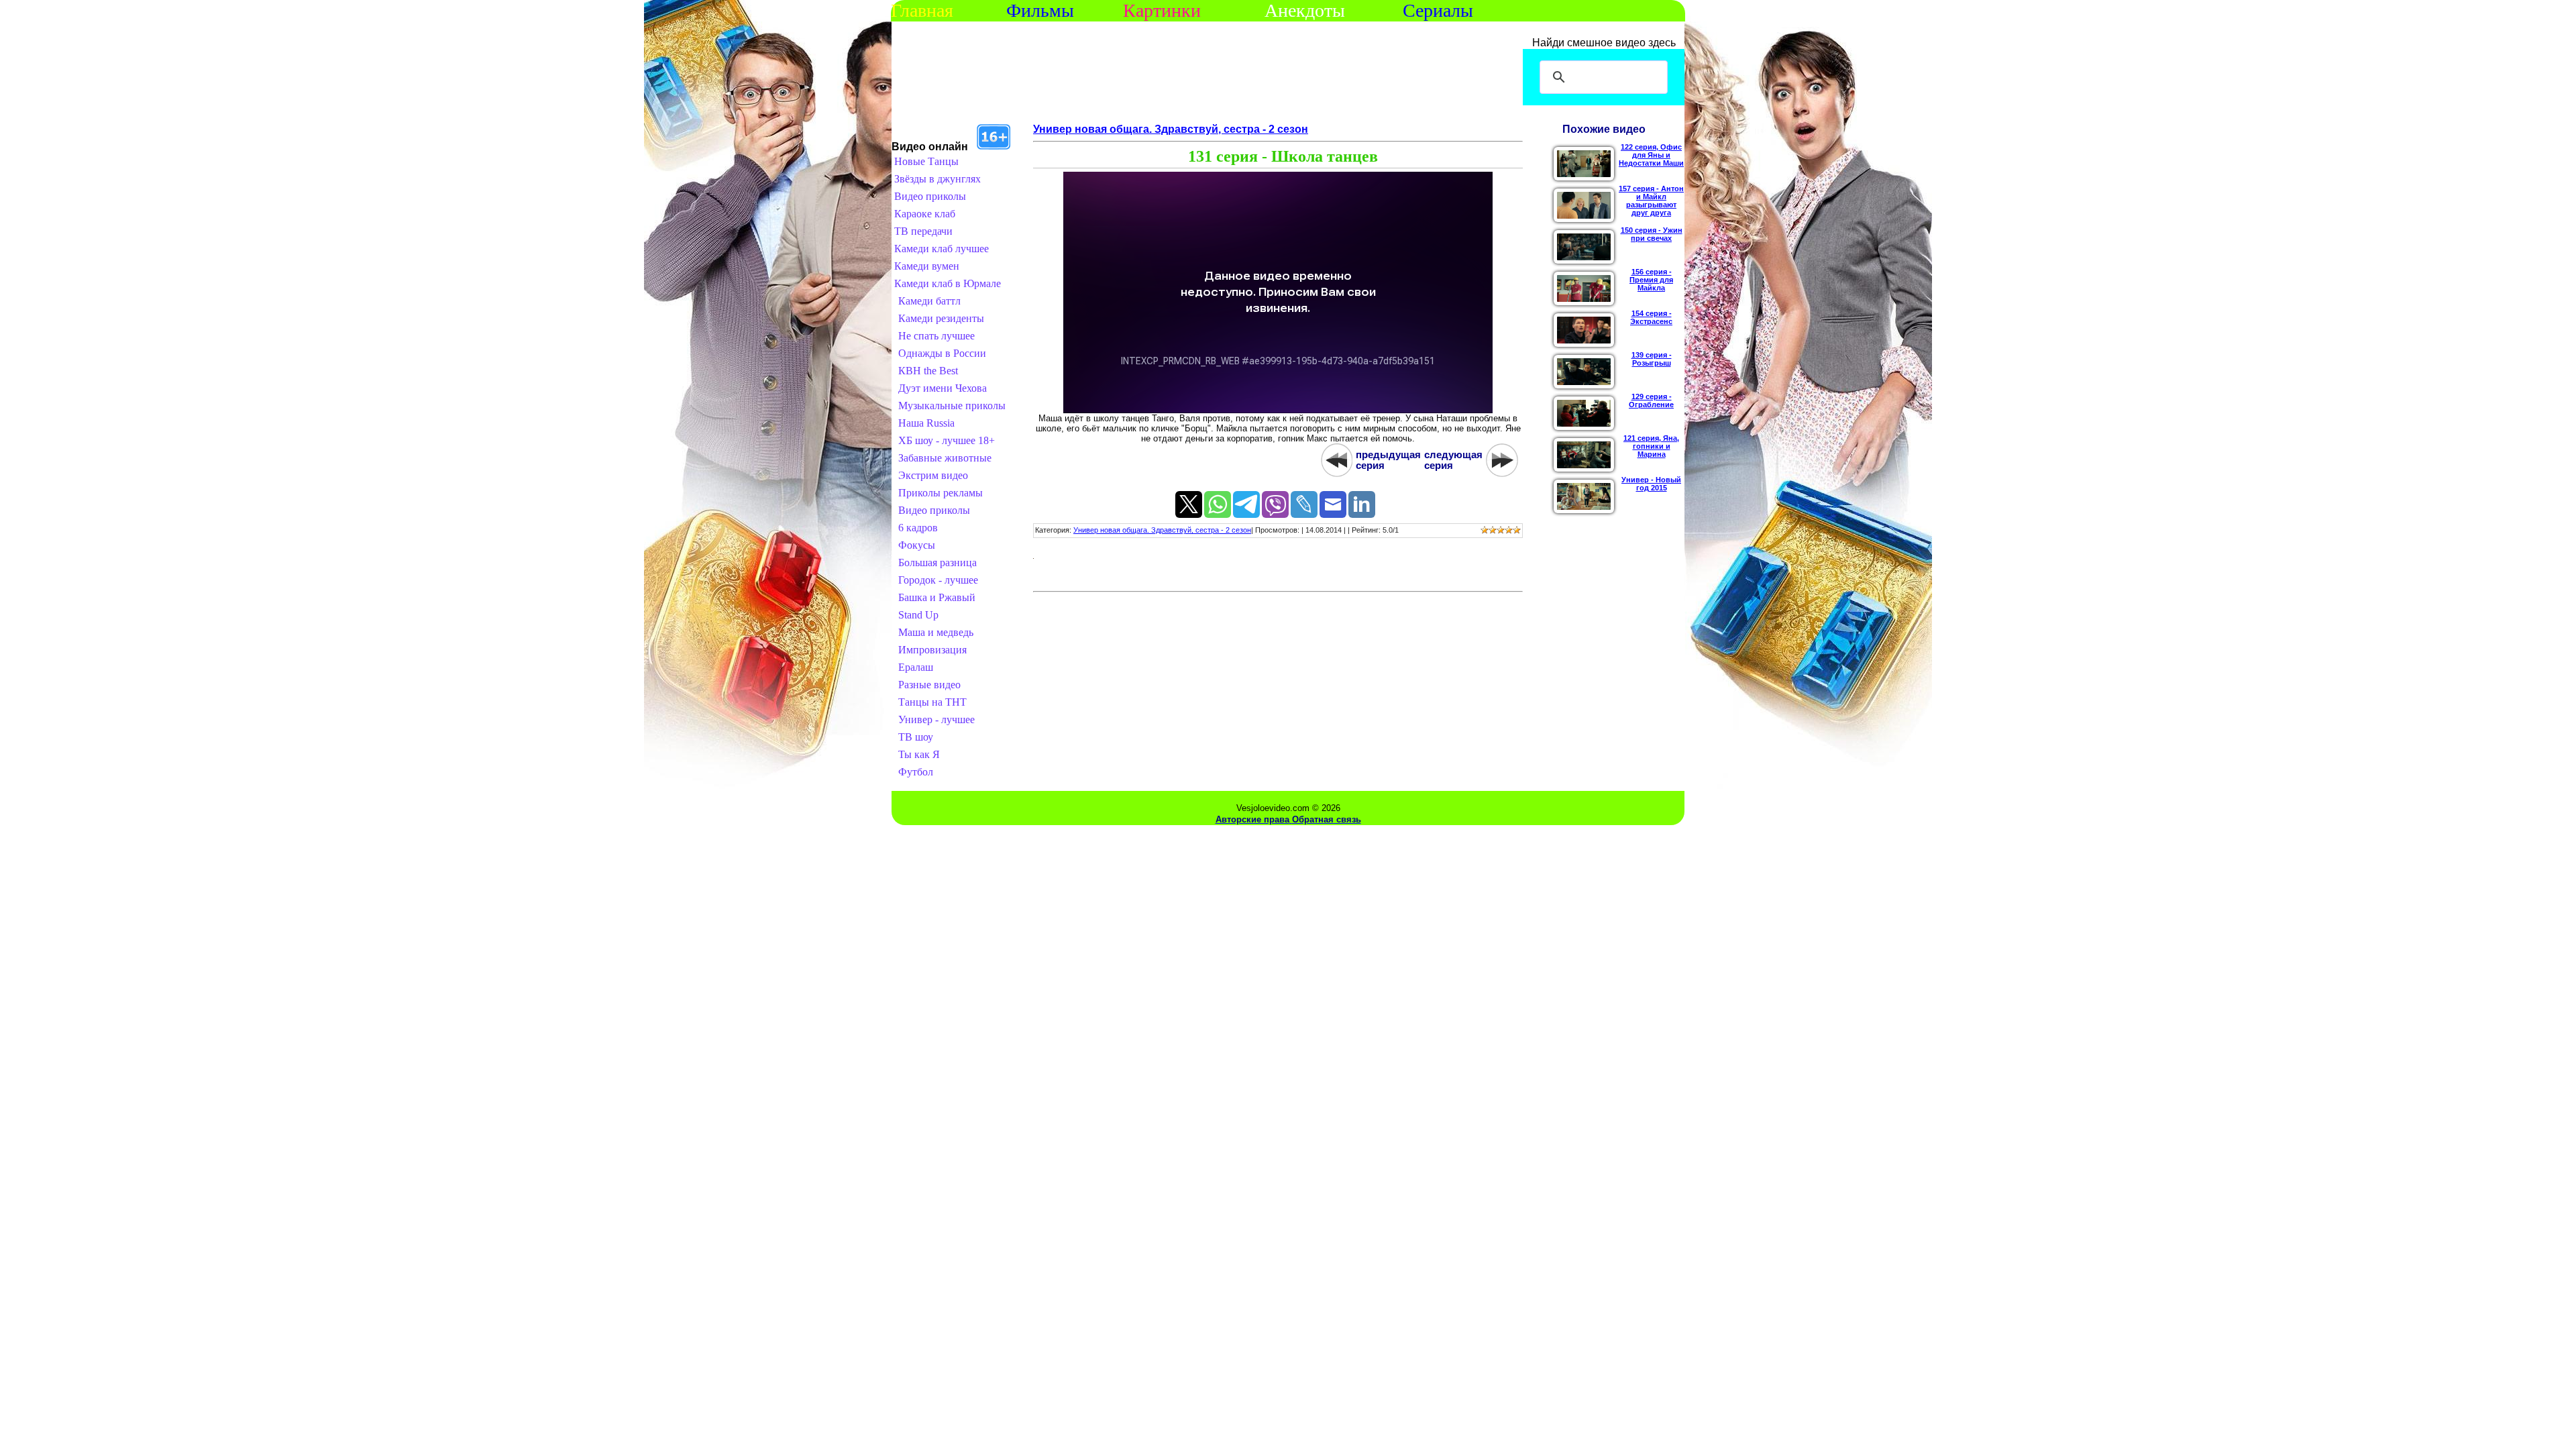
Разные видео (929, 685)
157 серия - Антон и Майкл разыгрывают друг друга (1651, 201)
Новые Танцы (926, 161)
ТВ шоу (916, 737)
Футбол (916, 772)
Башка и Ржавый (937, 597)
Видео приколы (930, 196)
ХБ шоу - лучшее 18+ (947, 440)
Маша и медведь (936, 632)
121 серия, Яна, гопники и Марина (1651, 446)
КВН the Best (928, 371)
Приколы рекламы (941, 493)
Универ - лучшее (936, 719)
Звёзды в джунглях (937, 179)
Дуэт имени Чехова (943, 388)
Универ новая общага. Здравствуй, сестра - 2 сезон (1171, 129)
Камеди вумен (927, 266)
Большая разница (937, 562)
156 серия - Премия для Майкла (1651, 280)
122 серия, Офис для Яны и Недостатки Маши (1651, 155)
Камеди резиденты (941, 318)
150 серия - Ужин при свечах (1652, 234)
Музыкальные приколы (952, 406)
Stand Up (918, 615)
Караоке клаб (925, 214)
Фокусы (917, 545)
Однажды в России (942, 353)
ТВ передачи (923, 231)
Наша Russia (926, 423)
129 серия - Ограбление (1651, 400)
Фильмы (1040, 10)
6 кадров (918, 528)
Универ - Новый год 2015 (1651, 484)
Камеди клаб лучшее (942, 249)
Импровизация (932, 650)
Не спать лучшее (936, 336)
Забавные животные (945, 458)
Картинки (1162, 10)
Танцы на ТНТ (932, 702)
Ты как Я (919, 754)
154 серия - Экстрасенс (1651, 317)
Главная (922, 10)
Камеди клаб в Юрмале (948, 283)
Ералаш (916, 667)
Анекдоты (1305, 10)
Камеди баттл (929, 301)
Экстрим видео (933, 475)
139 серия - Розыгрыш (1652, 359)
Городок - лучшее (938, 580)
